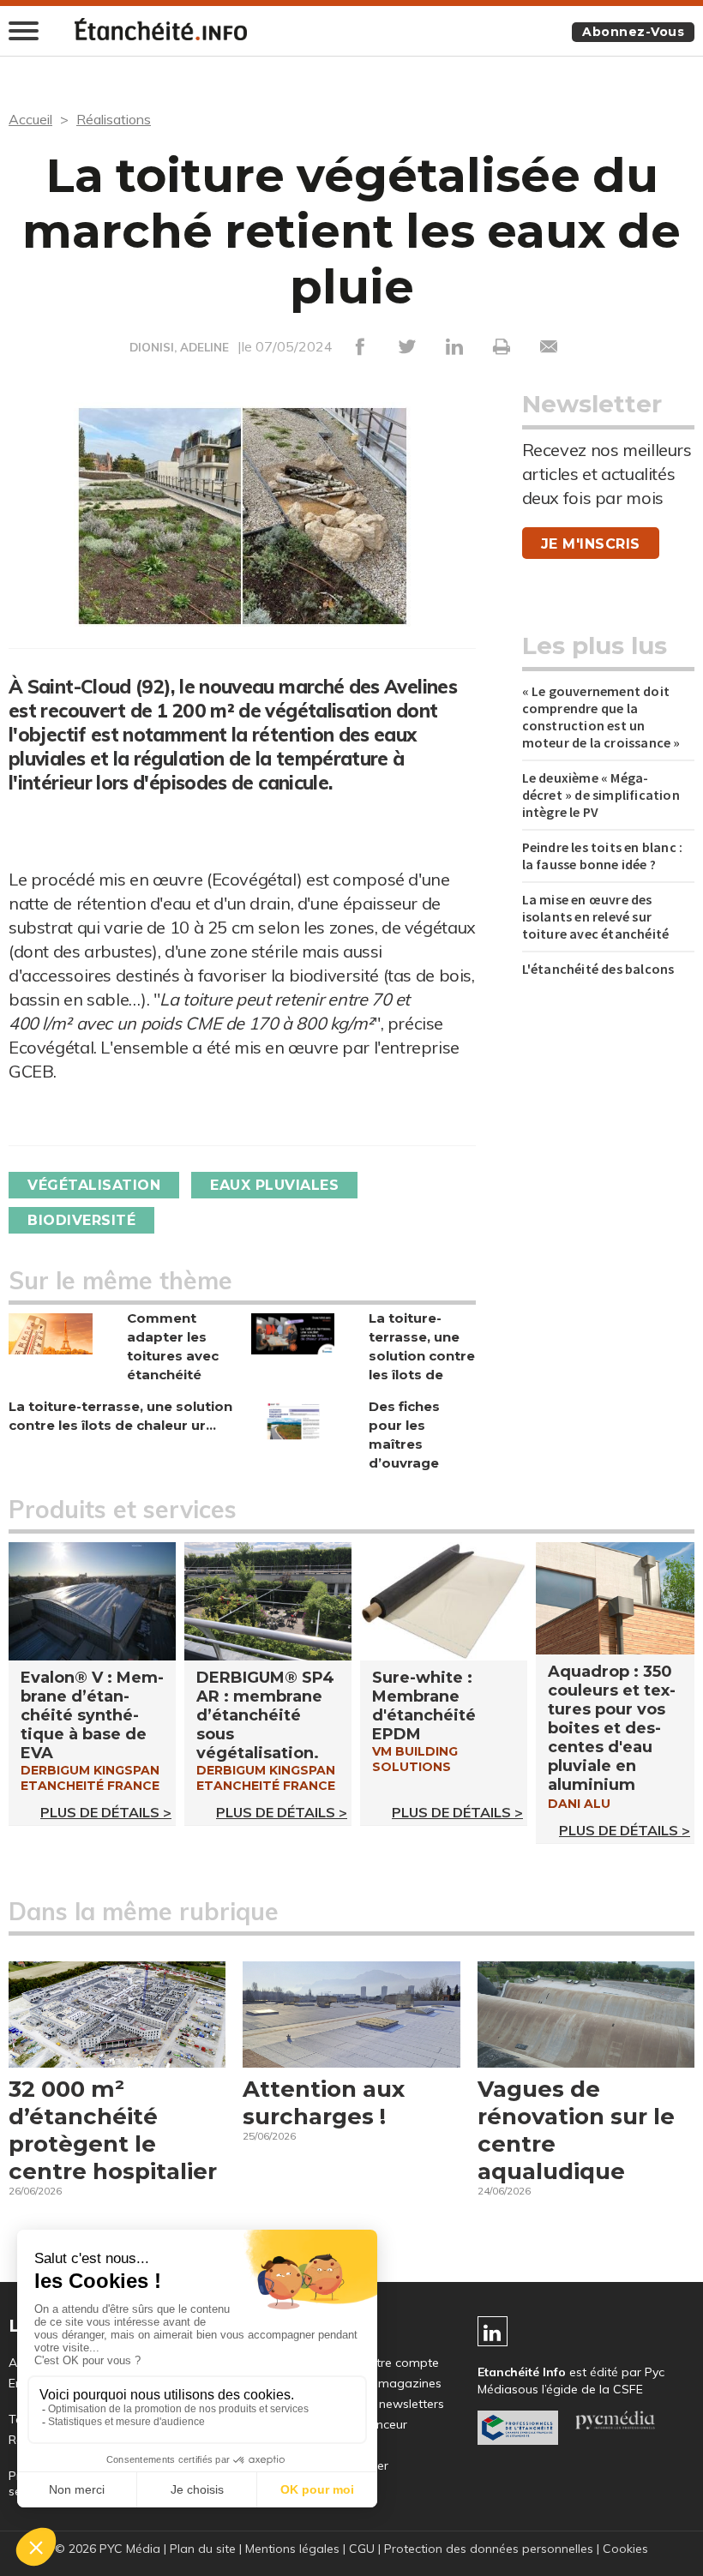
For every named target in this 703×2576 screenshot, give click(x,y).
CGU (362, 2549)
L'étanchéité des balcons (598, 969)
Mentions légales (292, 2549)
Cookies (625, 2549)
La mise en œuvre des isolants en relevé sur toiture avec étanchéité (596, 916)
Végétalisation (94, 1185)
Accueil (30, 119)
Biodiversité (81, 1220)
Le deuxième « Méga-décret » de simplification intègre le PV (601, 795)
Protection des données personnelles (489, 2549)
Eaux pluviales (274, 1185)
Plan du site (203, 2549)
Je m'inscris (591, 544)
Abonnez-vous (633, 32)
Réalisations (114, 119)
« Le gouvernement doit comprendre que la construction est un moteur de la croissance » (601, 717)
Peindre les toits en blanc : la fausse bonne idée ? (603, 856)
